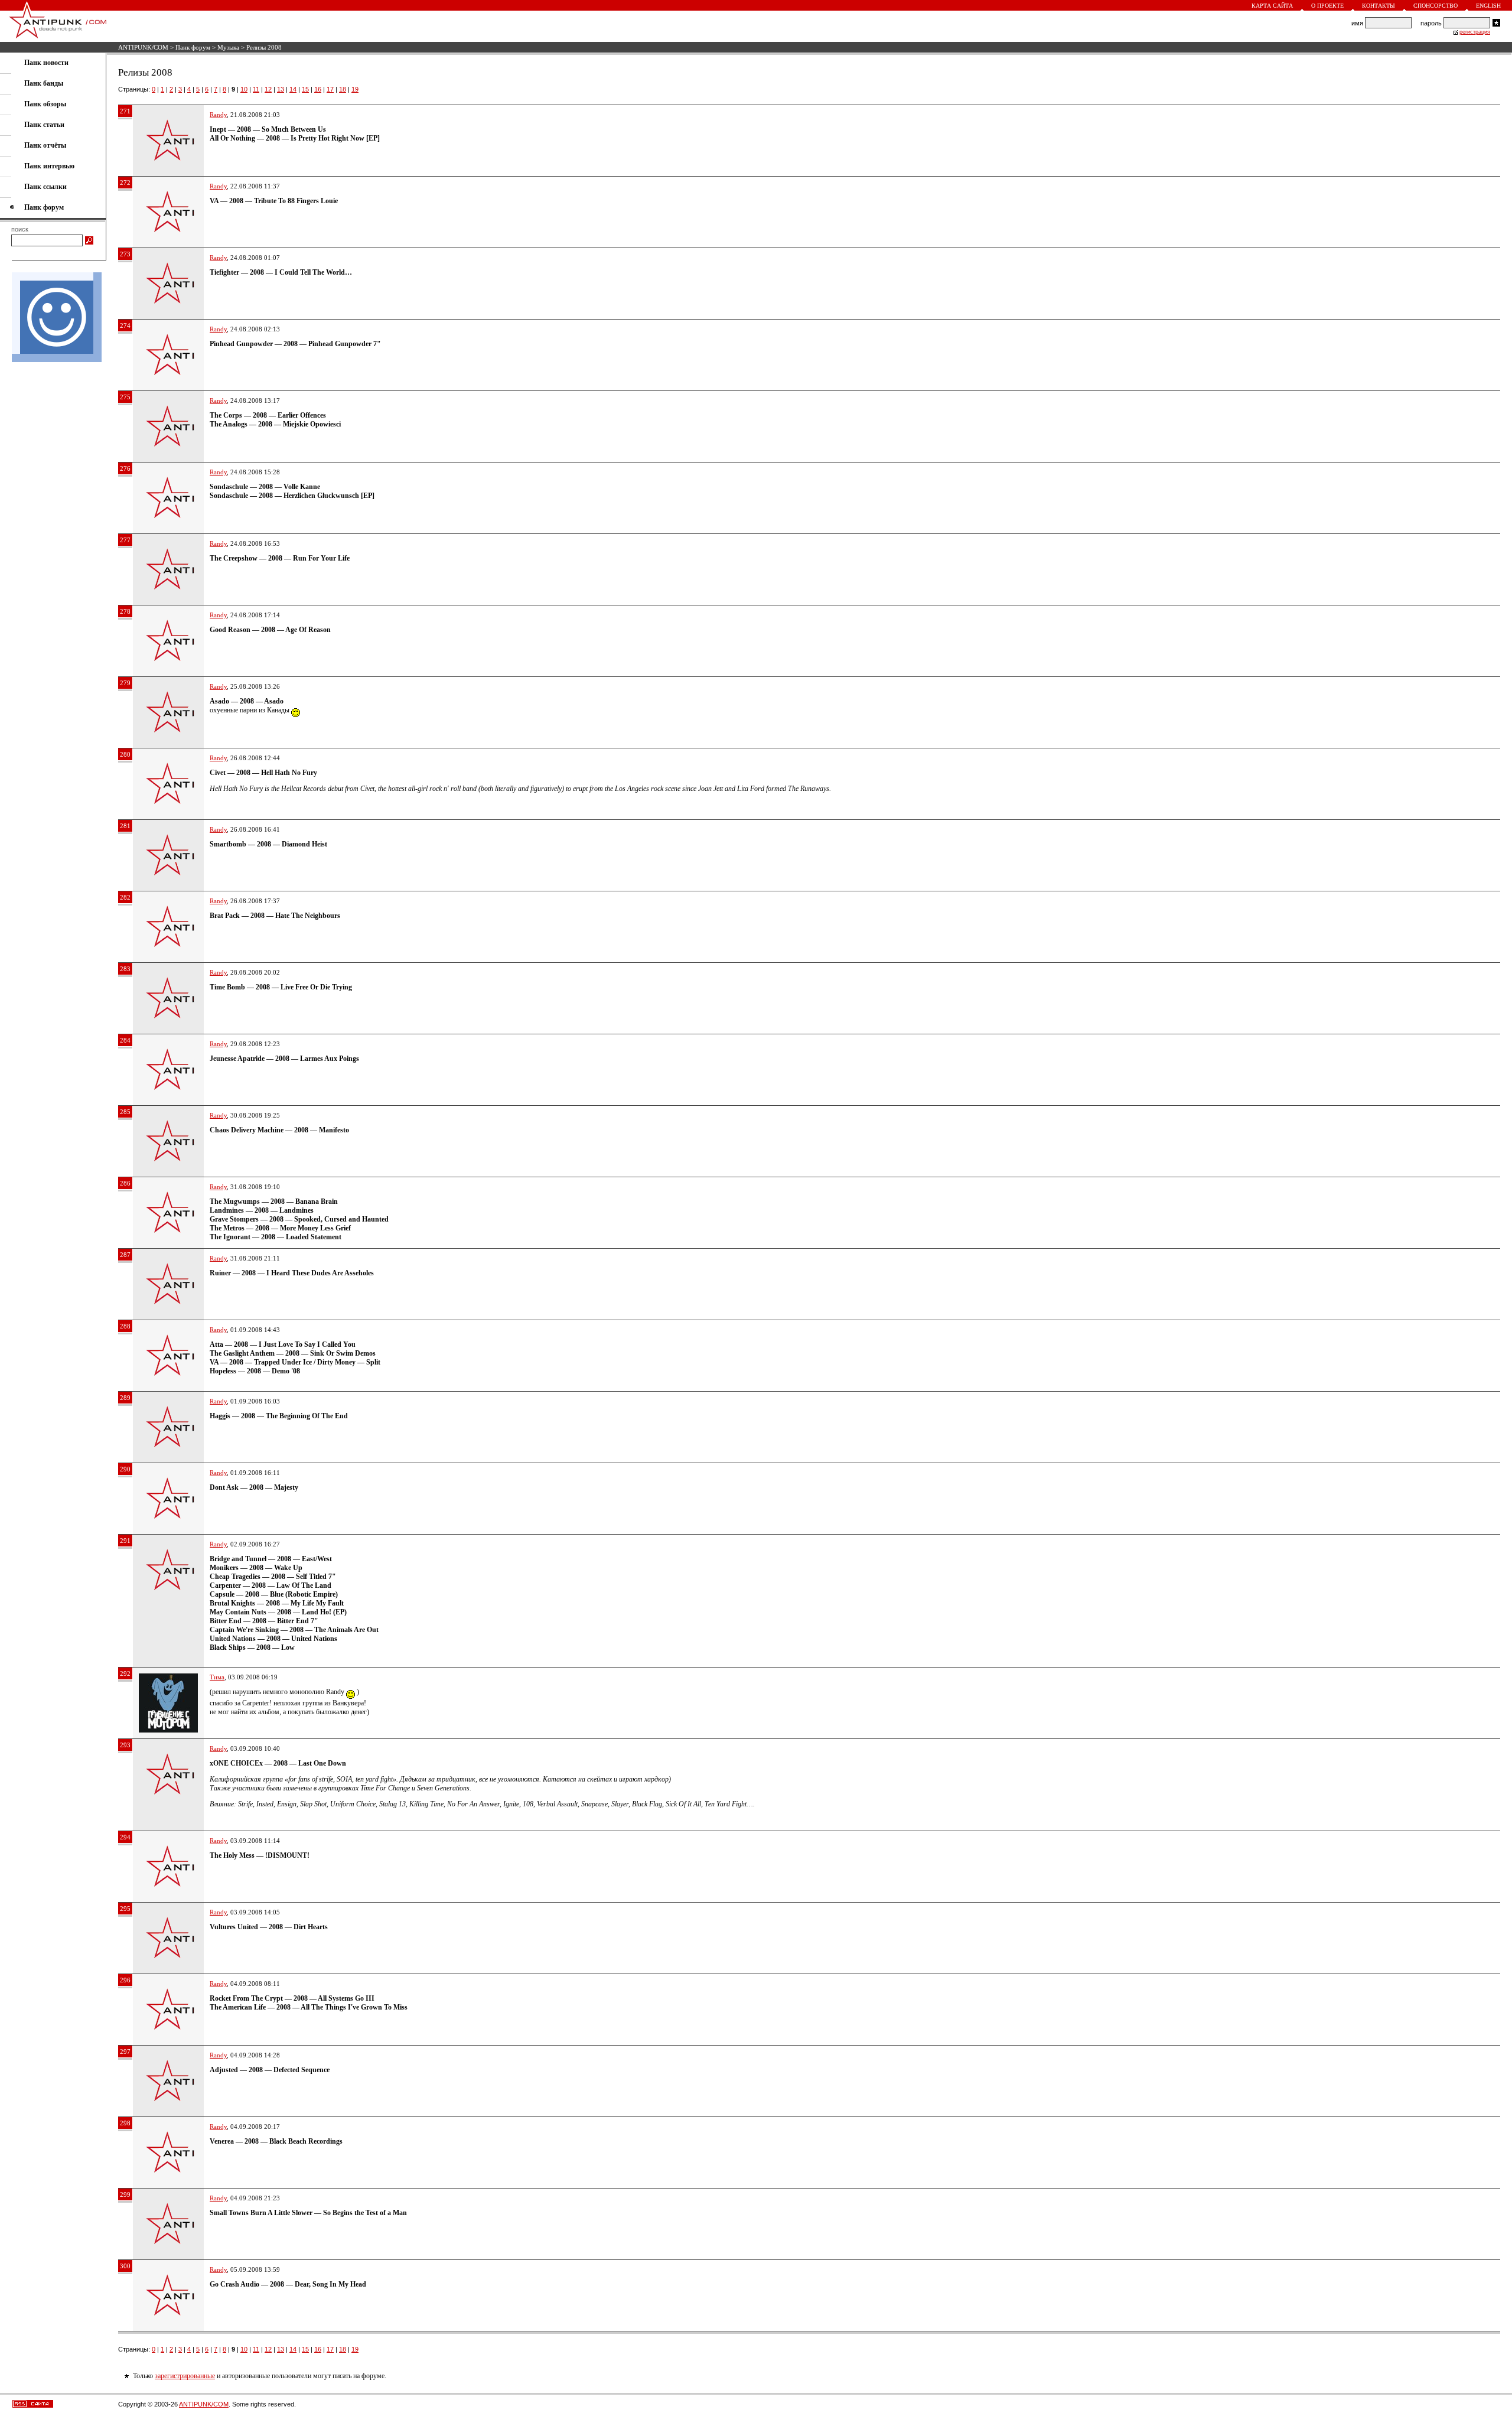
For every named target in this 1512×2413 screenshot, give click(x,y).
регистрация (1475, 32)
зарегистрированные (185, 2376)
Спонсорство (1436, 6)
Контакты (1379, 6)
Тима (217, 1677)
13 (281, 89)
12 (268, 89)
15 (305, 89)
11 (256, 89)
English (1488, 6)
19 (355, 89)
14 (293, 89)
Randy (218, 115)
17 (330, 89)
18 (343, 89)
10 (244, 89)
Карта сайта (1272, 6)
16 (318, 89)
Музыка (228, 47)
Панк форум (193, 47)
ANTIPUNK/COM (143, 47)
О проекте (1327, 6)
